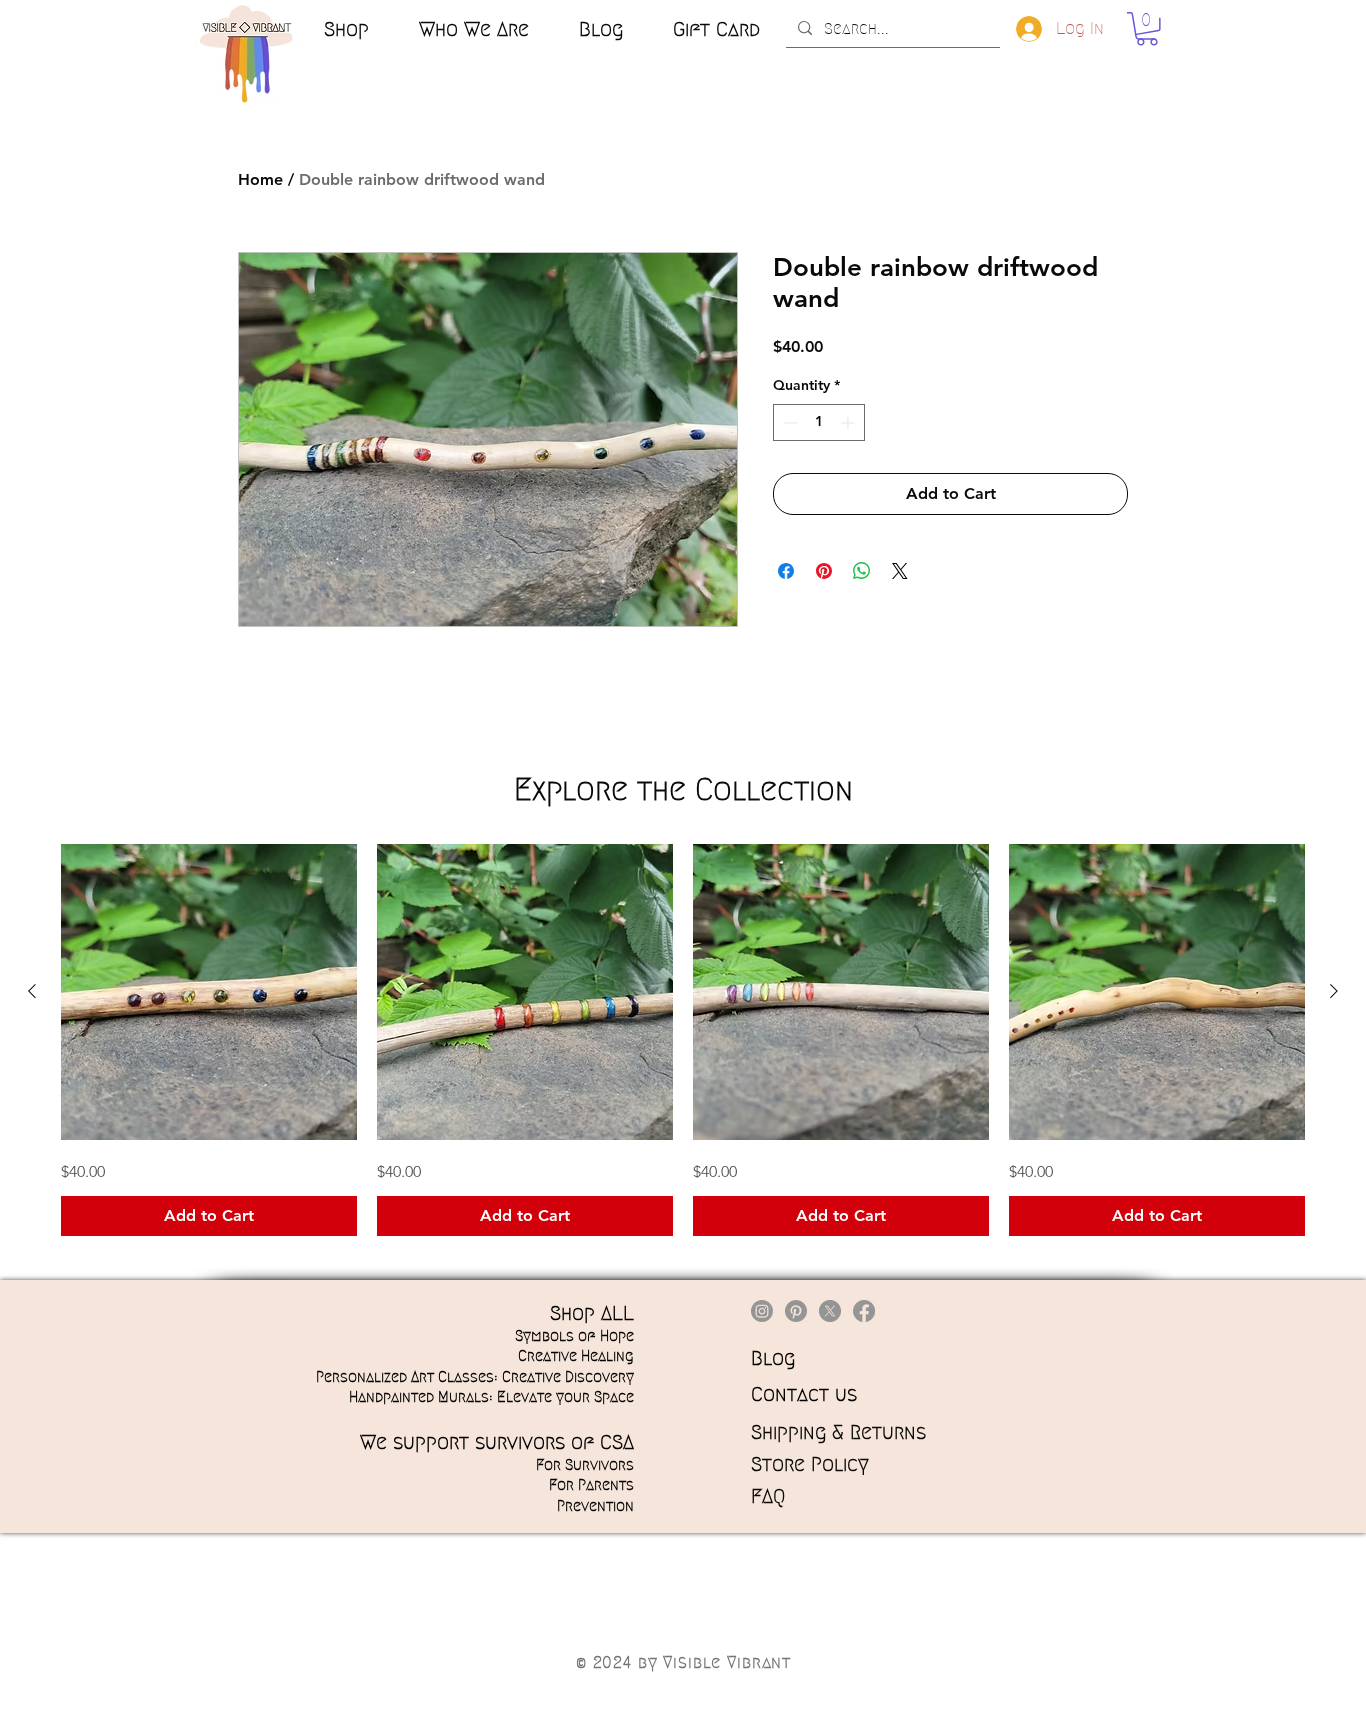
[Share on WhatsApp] (862, 571)
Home (260, 179)
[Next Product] (1334, 991)
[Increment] (849, 422)
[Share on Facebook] (786, 571)
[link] (1147, 29)
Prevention (595, 1506)
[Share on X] (900, 571)
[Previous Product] (32, 991)
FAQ (768, 1496)
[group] (683, 1040)
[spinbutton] (819, 422)
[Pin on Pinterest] (824, 571)
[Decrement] (788, 422)
